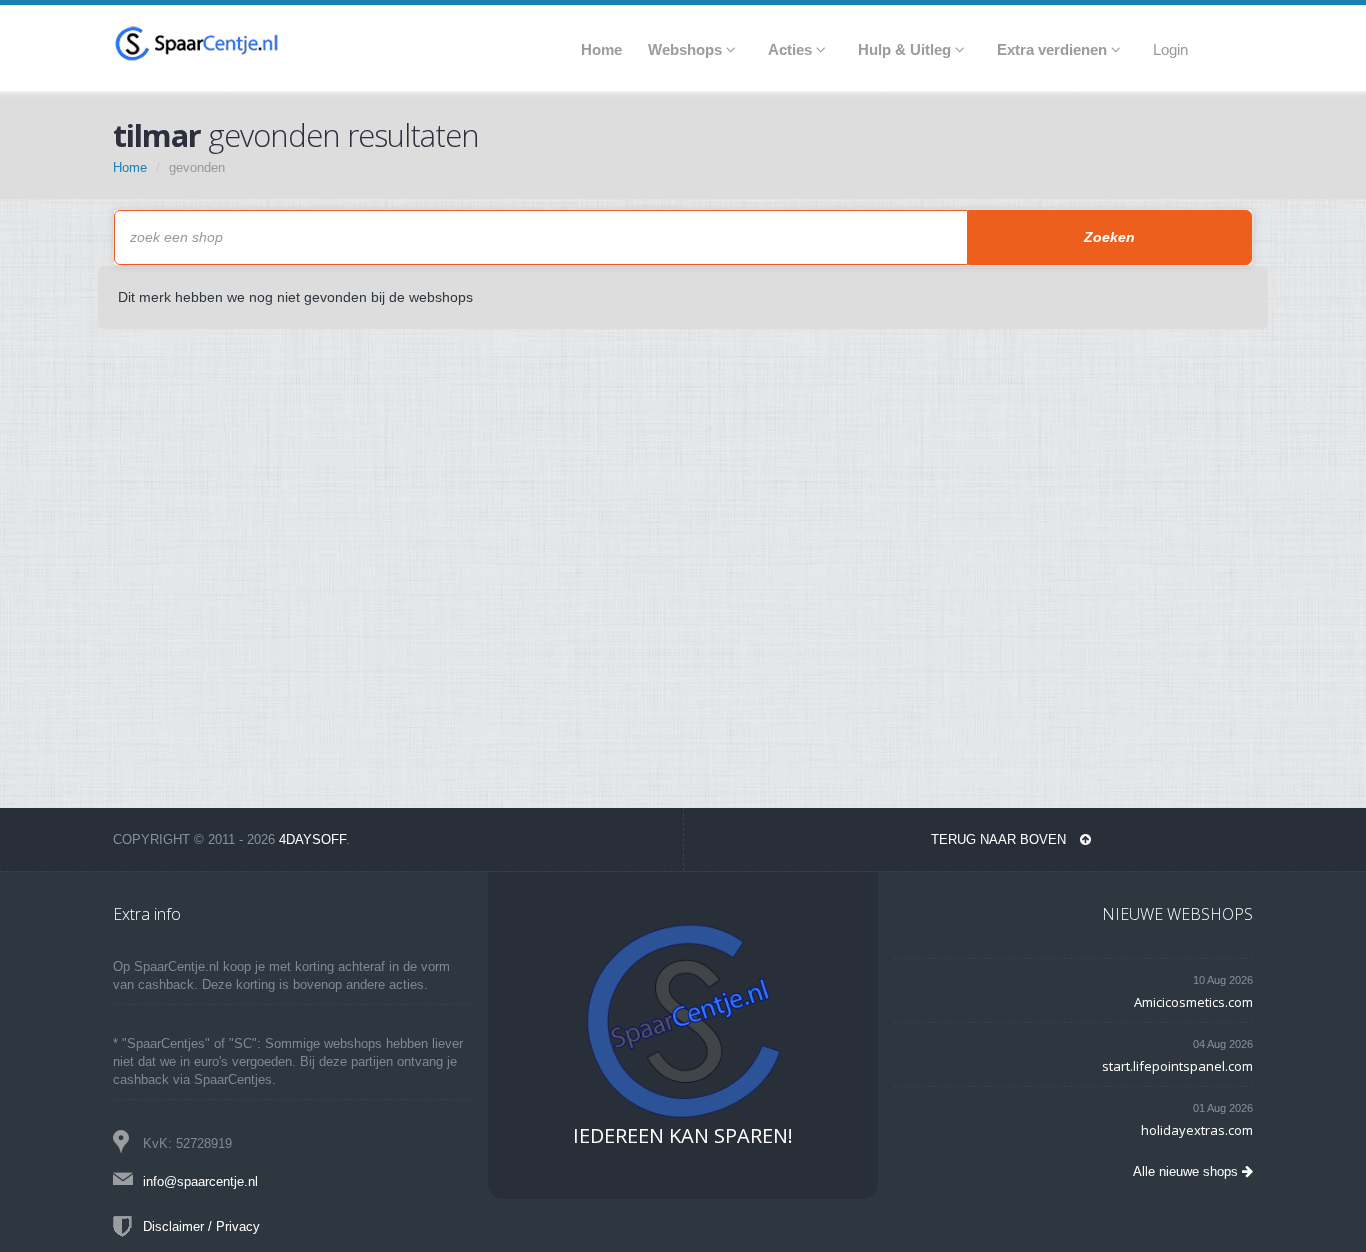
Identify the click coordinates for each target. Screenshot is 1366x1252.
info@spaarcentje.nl (200, 1181)
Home (130, 167)
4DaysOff (312, 839)
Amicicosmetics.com (1193, 1002)
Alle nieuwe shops (1187, 1171)
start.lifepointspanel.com (1177, 1066)
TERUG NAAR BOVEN (1000, 839)
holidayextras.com (1197, 1130)
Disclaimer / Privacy (201, 1226)
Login (1170, 49)
